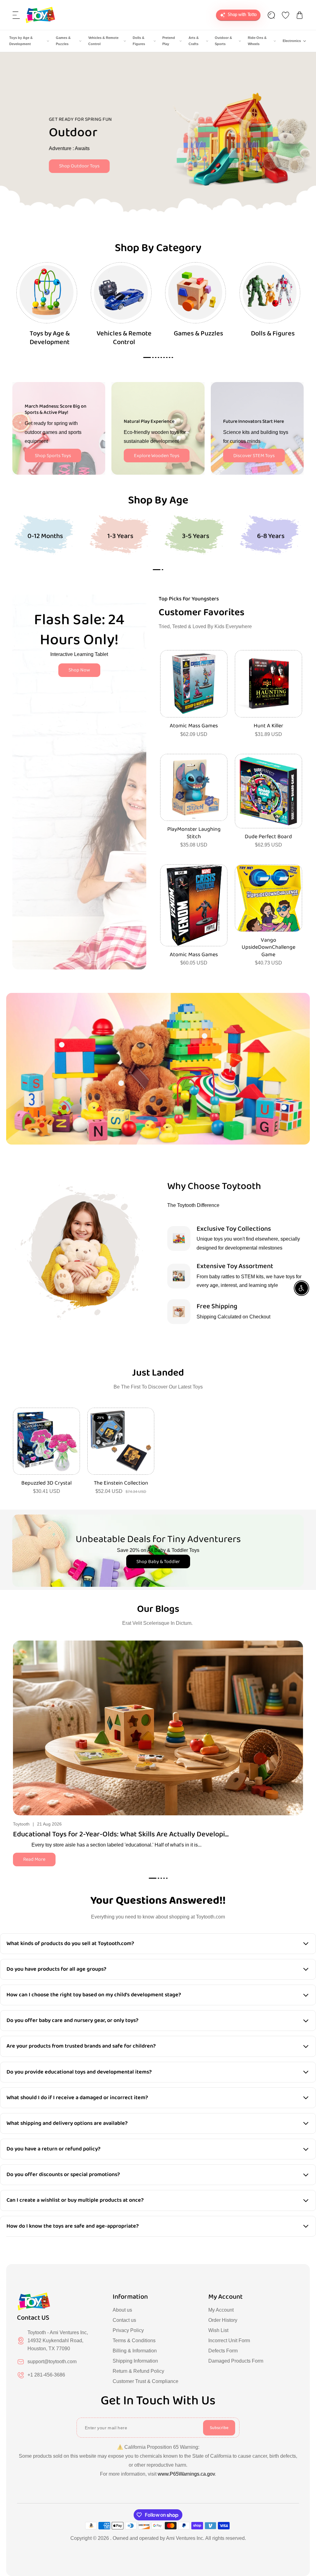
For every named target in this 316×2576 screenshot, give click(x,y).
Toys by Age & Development (21, 41)
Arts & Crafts (194, 41)
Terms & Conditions (134, 2341)
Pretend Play (169, 41)
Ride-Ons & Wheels (257, 41)
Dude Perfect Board (268, 837)
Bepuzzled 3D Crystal (46, 1483)
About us (122, 2310)
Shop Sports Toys (53, 456)
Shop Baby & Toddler (158, 1562)
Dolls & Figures (139, 41)
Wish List (218, 2330)
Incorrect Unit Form (229, 2341)
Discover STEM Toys (254, 456)
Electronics (292, 41)
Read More (34, 1859)
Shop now (61, 160)
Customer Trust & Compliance (146, 2381)
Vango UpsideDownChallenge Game (268, 948)
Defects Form (223, 2351)
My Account (221, 2310)
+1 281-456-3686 (46, 2375)
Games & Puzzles (63, 41)
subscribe (219, 2428)
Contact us (124, 2320)
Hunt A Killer (268, 726)
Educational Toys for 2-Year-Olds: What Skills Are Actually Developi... (121, 1834)
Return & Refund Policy (138, 2371)
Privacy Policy (128, 2330)
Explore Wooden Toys (157, 456)
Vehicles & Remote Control (103, 41)
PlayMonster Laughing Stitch (194, 833)
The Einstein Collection (121, 1483)
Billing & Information (135, 2351)
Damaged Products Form (236, 2361)
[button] (16, 15)
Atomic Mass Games (194, 726)
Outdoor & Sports (223, 41)
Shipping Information (135, 2361)
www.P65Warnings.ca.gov (186, 2474)
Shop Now (79, 670)
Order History (223, 2320)
